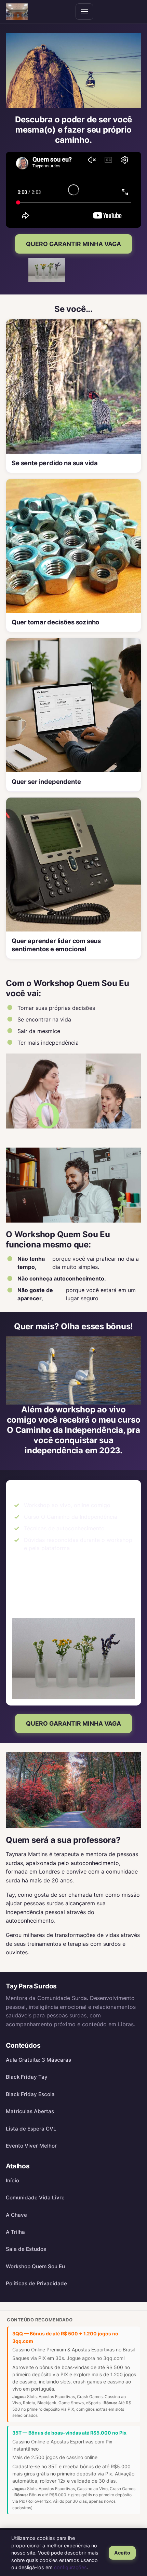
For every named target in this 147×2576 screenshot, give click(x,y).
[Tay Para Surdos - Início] (17, 12)
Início (12, 2180)
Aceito (122, 2553)
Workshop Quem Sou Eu (35, 2266)
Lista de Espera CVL (31, 2129)
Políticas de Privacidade (36, 2283)
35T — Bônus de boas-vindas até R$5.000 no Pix (69, 2433)
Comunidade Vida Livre (35, 2198)
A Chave (16, 2215)
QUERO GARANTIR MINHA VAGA (73, 244)
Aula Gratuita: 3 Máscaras (38, 2060)
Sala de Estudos (26, 2249)
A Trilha (15, 2232)
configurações (70, 2567)
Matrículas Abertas (30, 2111)
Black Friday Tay (27, 2077)
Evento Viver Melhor (31, 2146)
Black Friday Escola (30, 2094)
